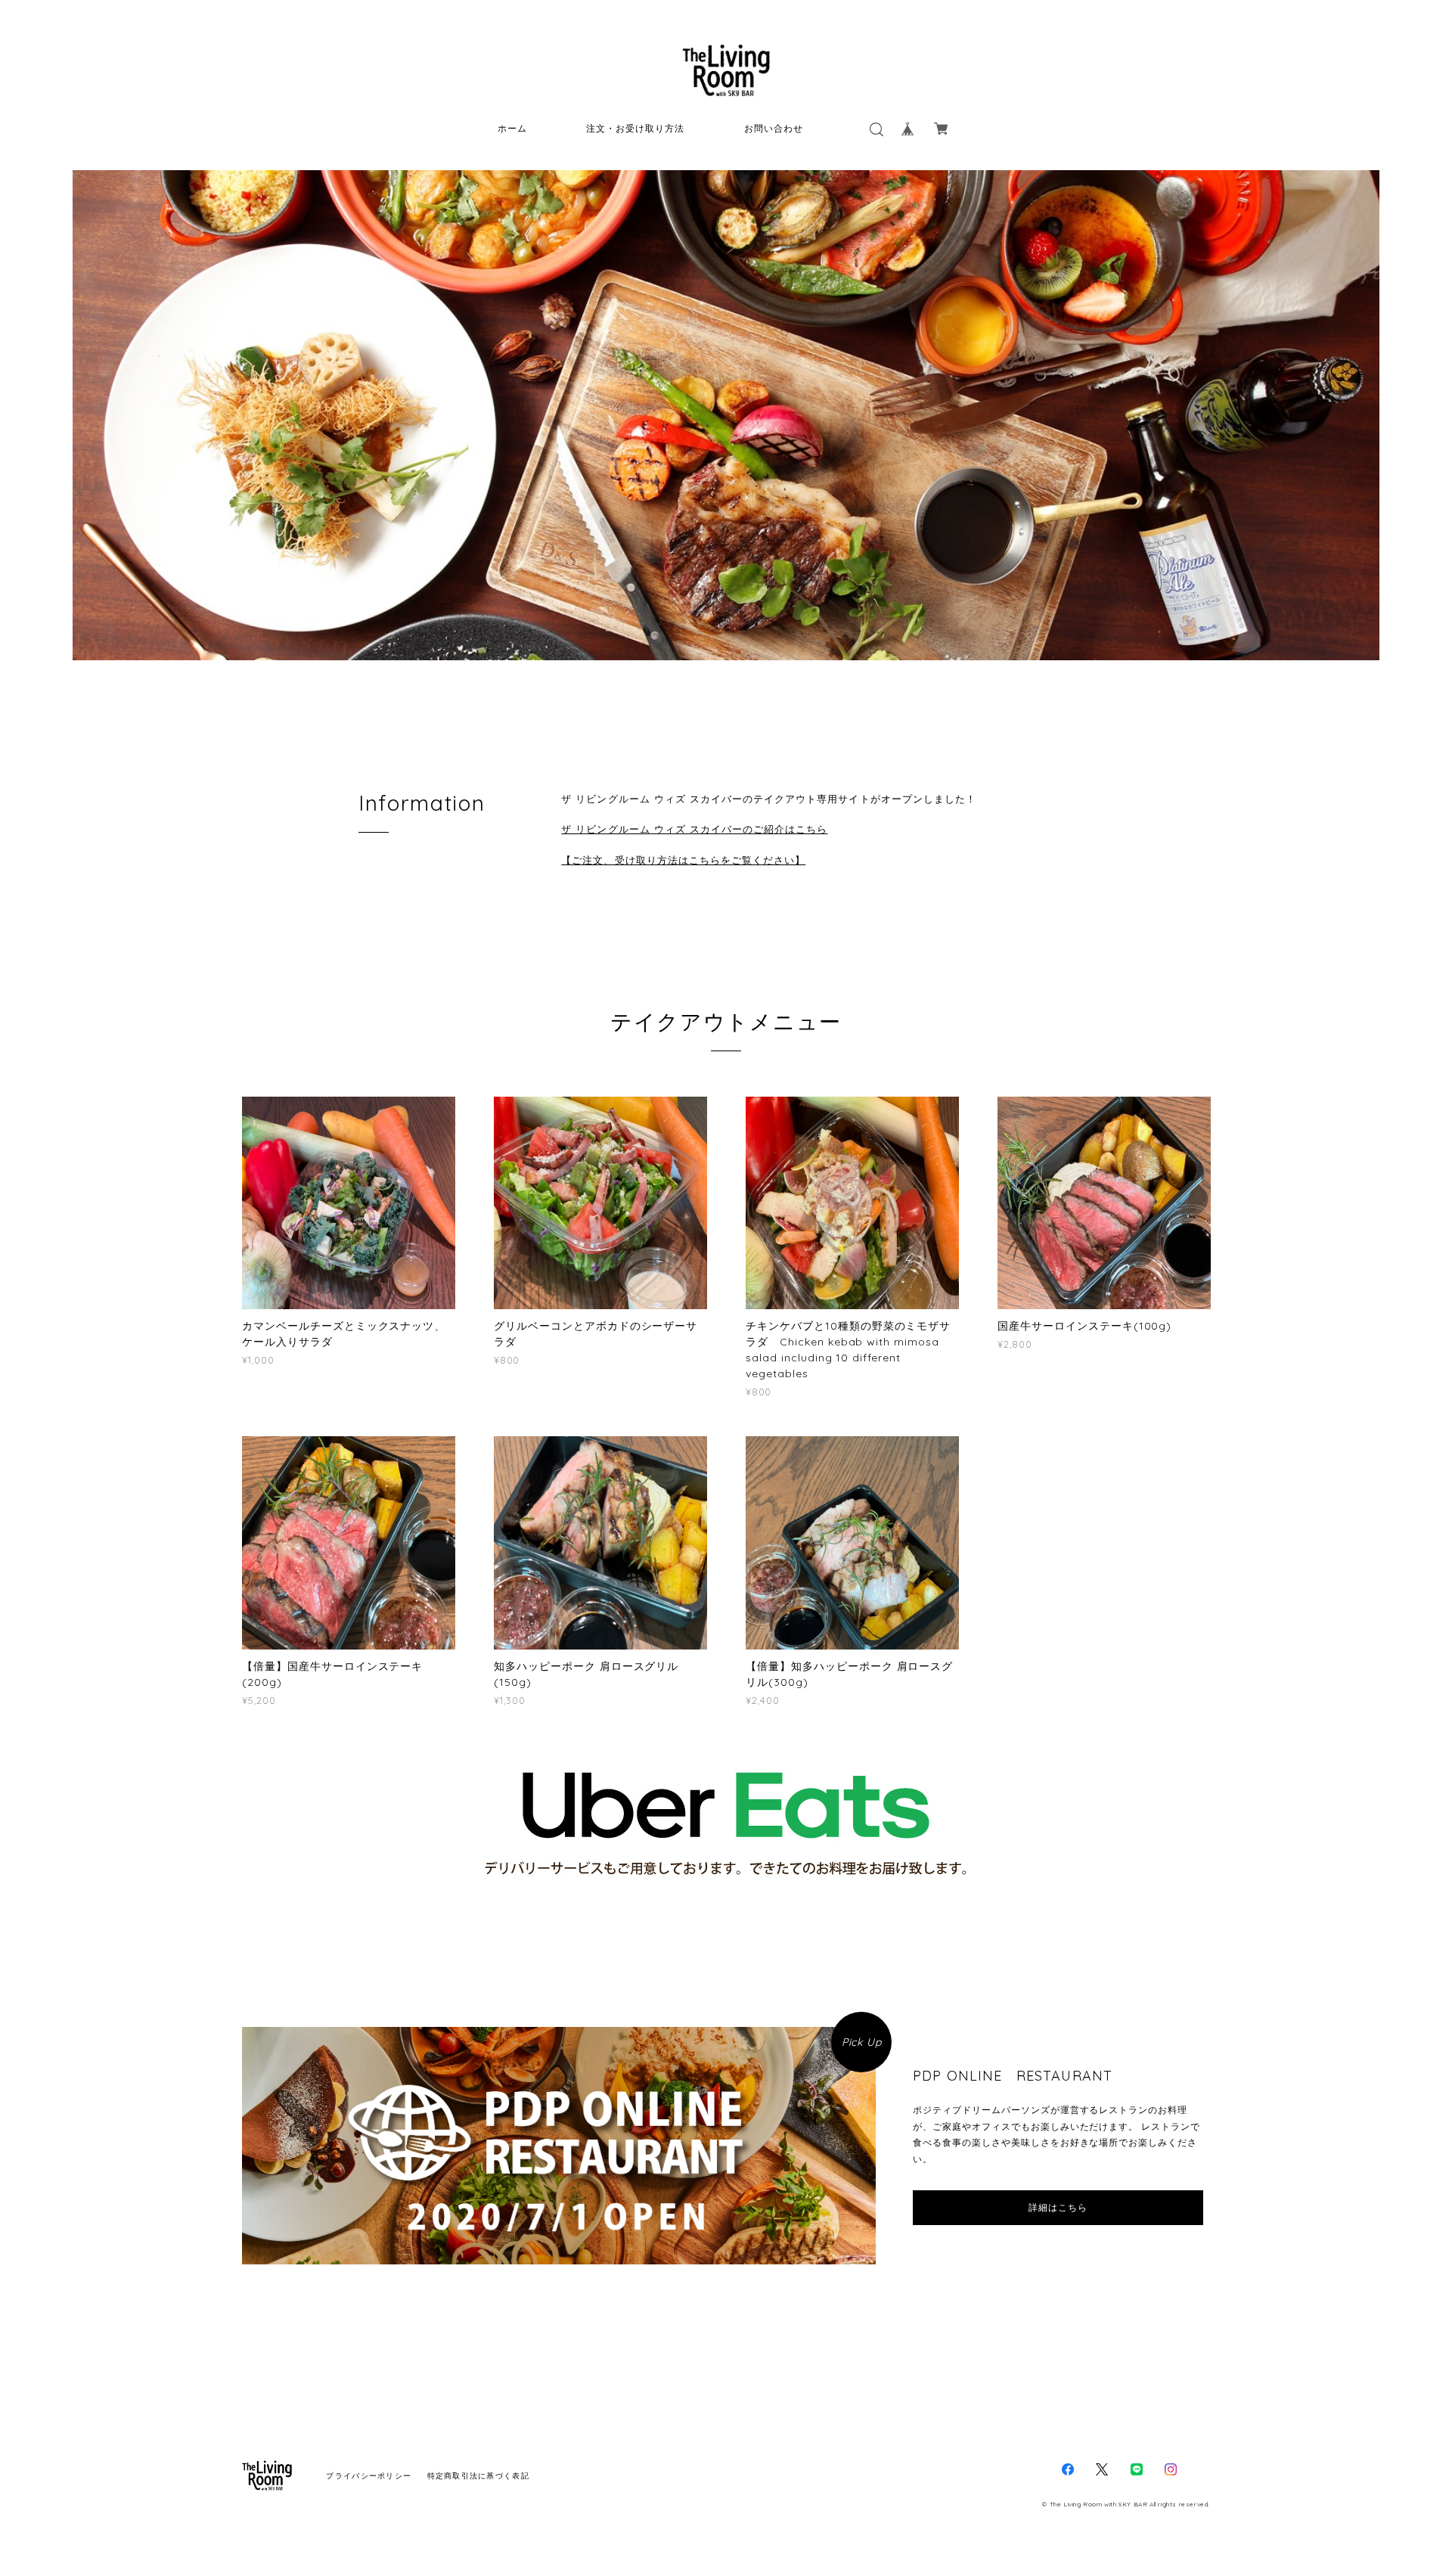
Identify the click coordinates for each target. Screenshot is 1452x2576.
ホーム (512, 128)
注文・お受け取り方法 (635, 128)
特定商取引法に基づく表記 (478, 2476)
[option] (726, 415)
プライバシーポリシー (369, 2476)
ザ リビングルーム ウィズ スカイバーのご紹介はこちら (694, 829)
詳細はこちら (1058, 2208)
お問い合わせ (774, 128)
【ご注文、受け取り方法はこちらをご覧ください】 (683, 860)
